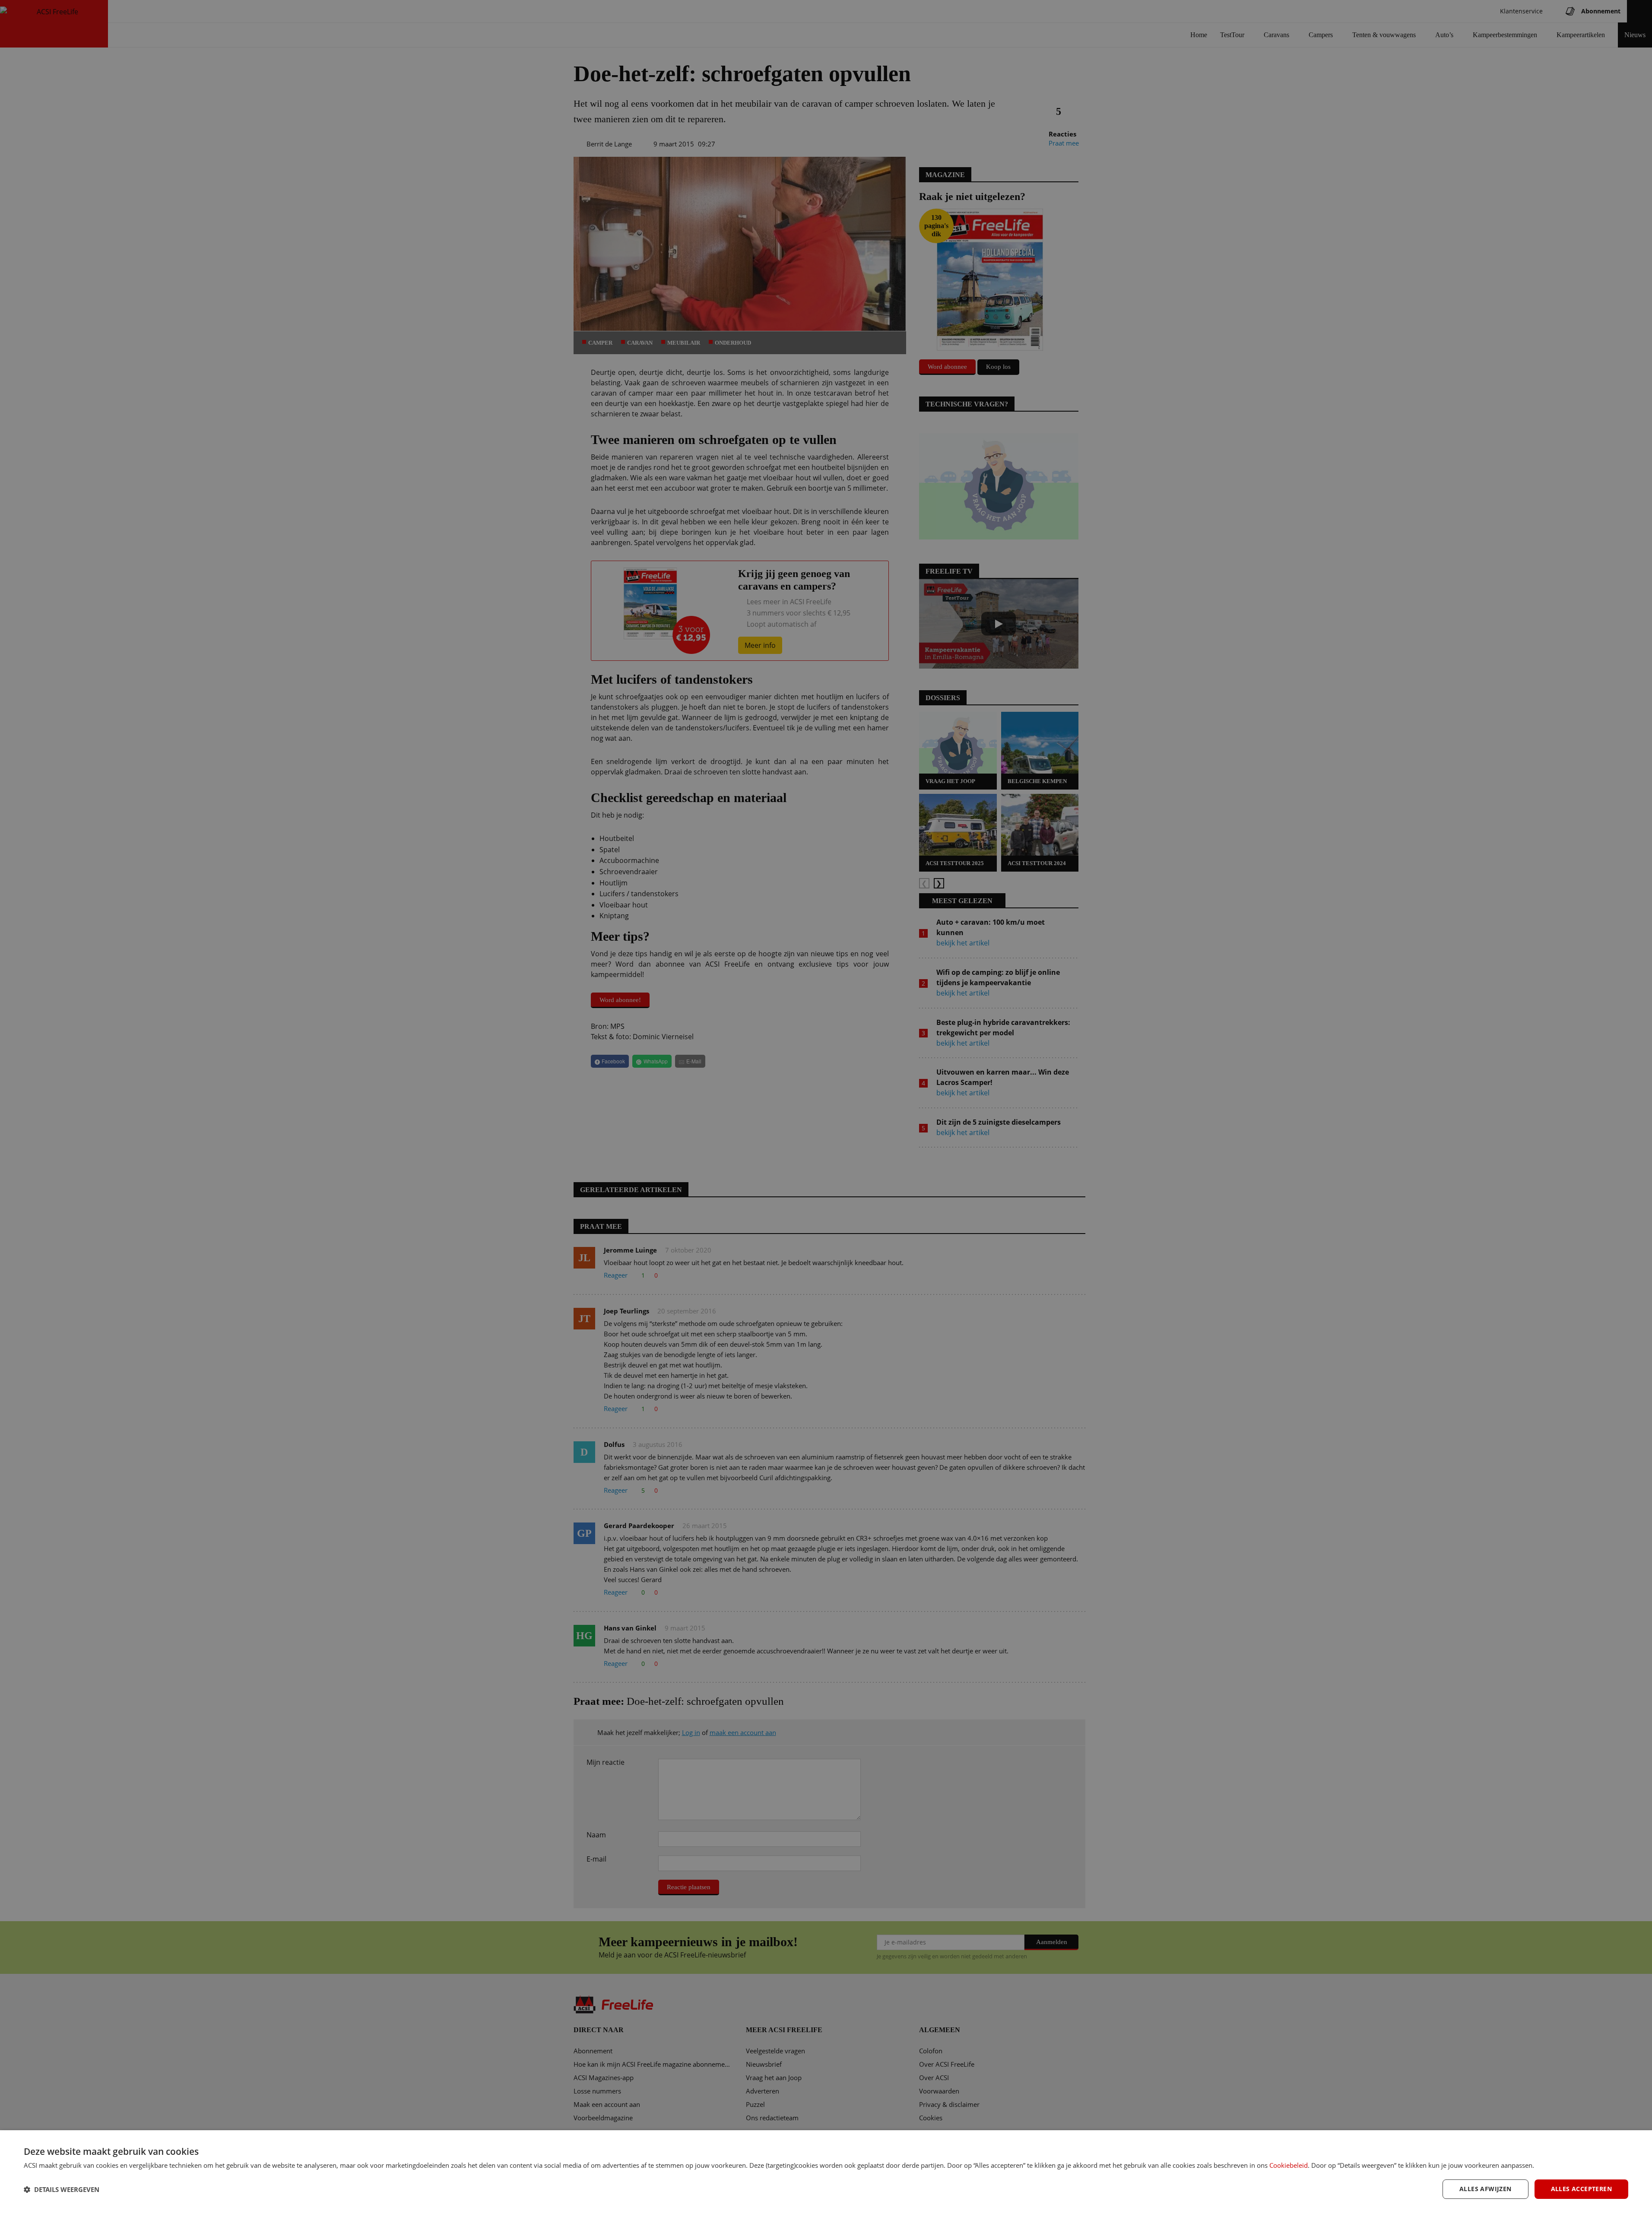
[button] (62, 2189)
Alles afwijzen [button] (1486, 2189)
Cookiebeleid (1289, 2165)
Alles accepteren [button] (1581, 2189)
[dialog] (826, 2172)
